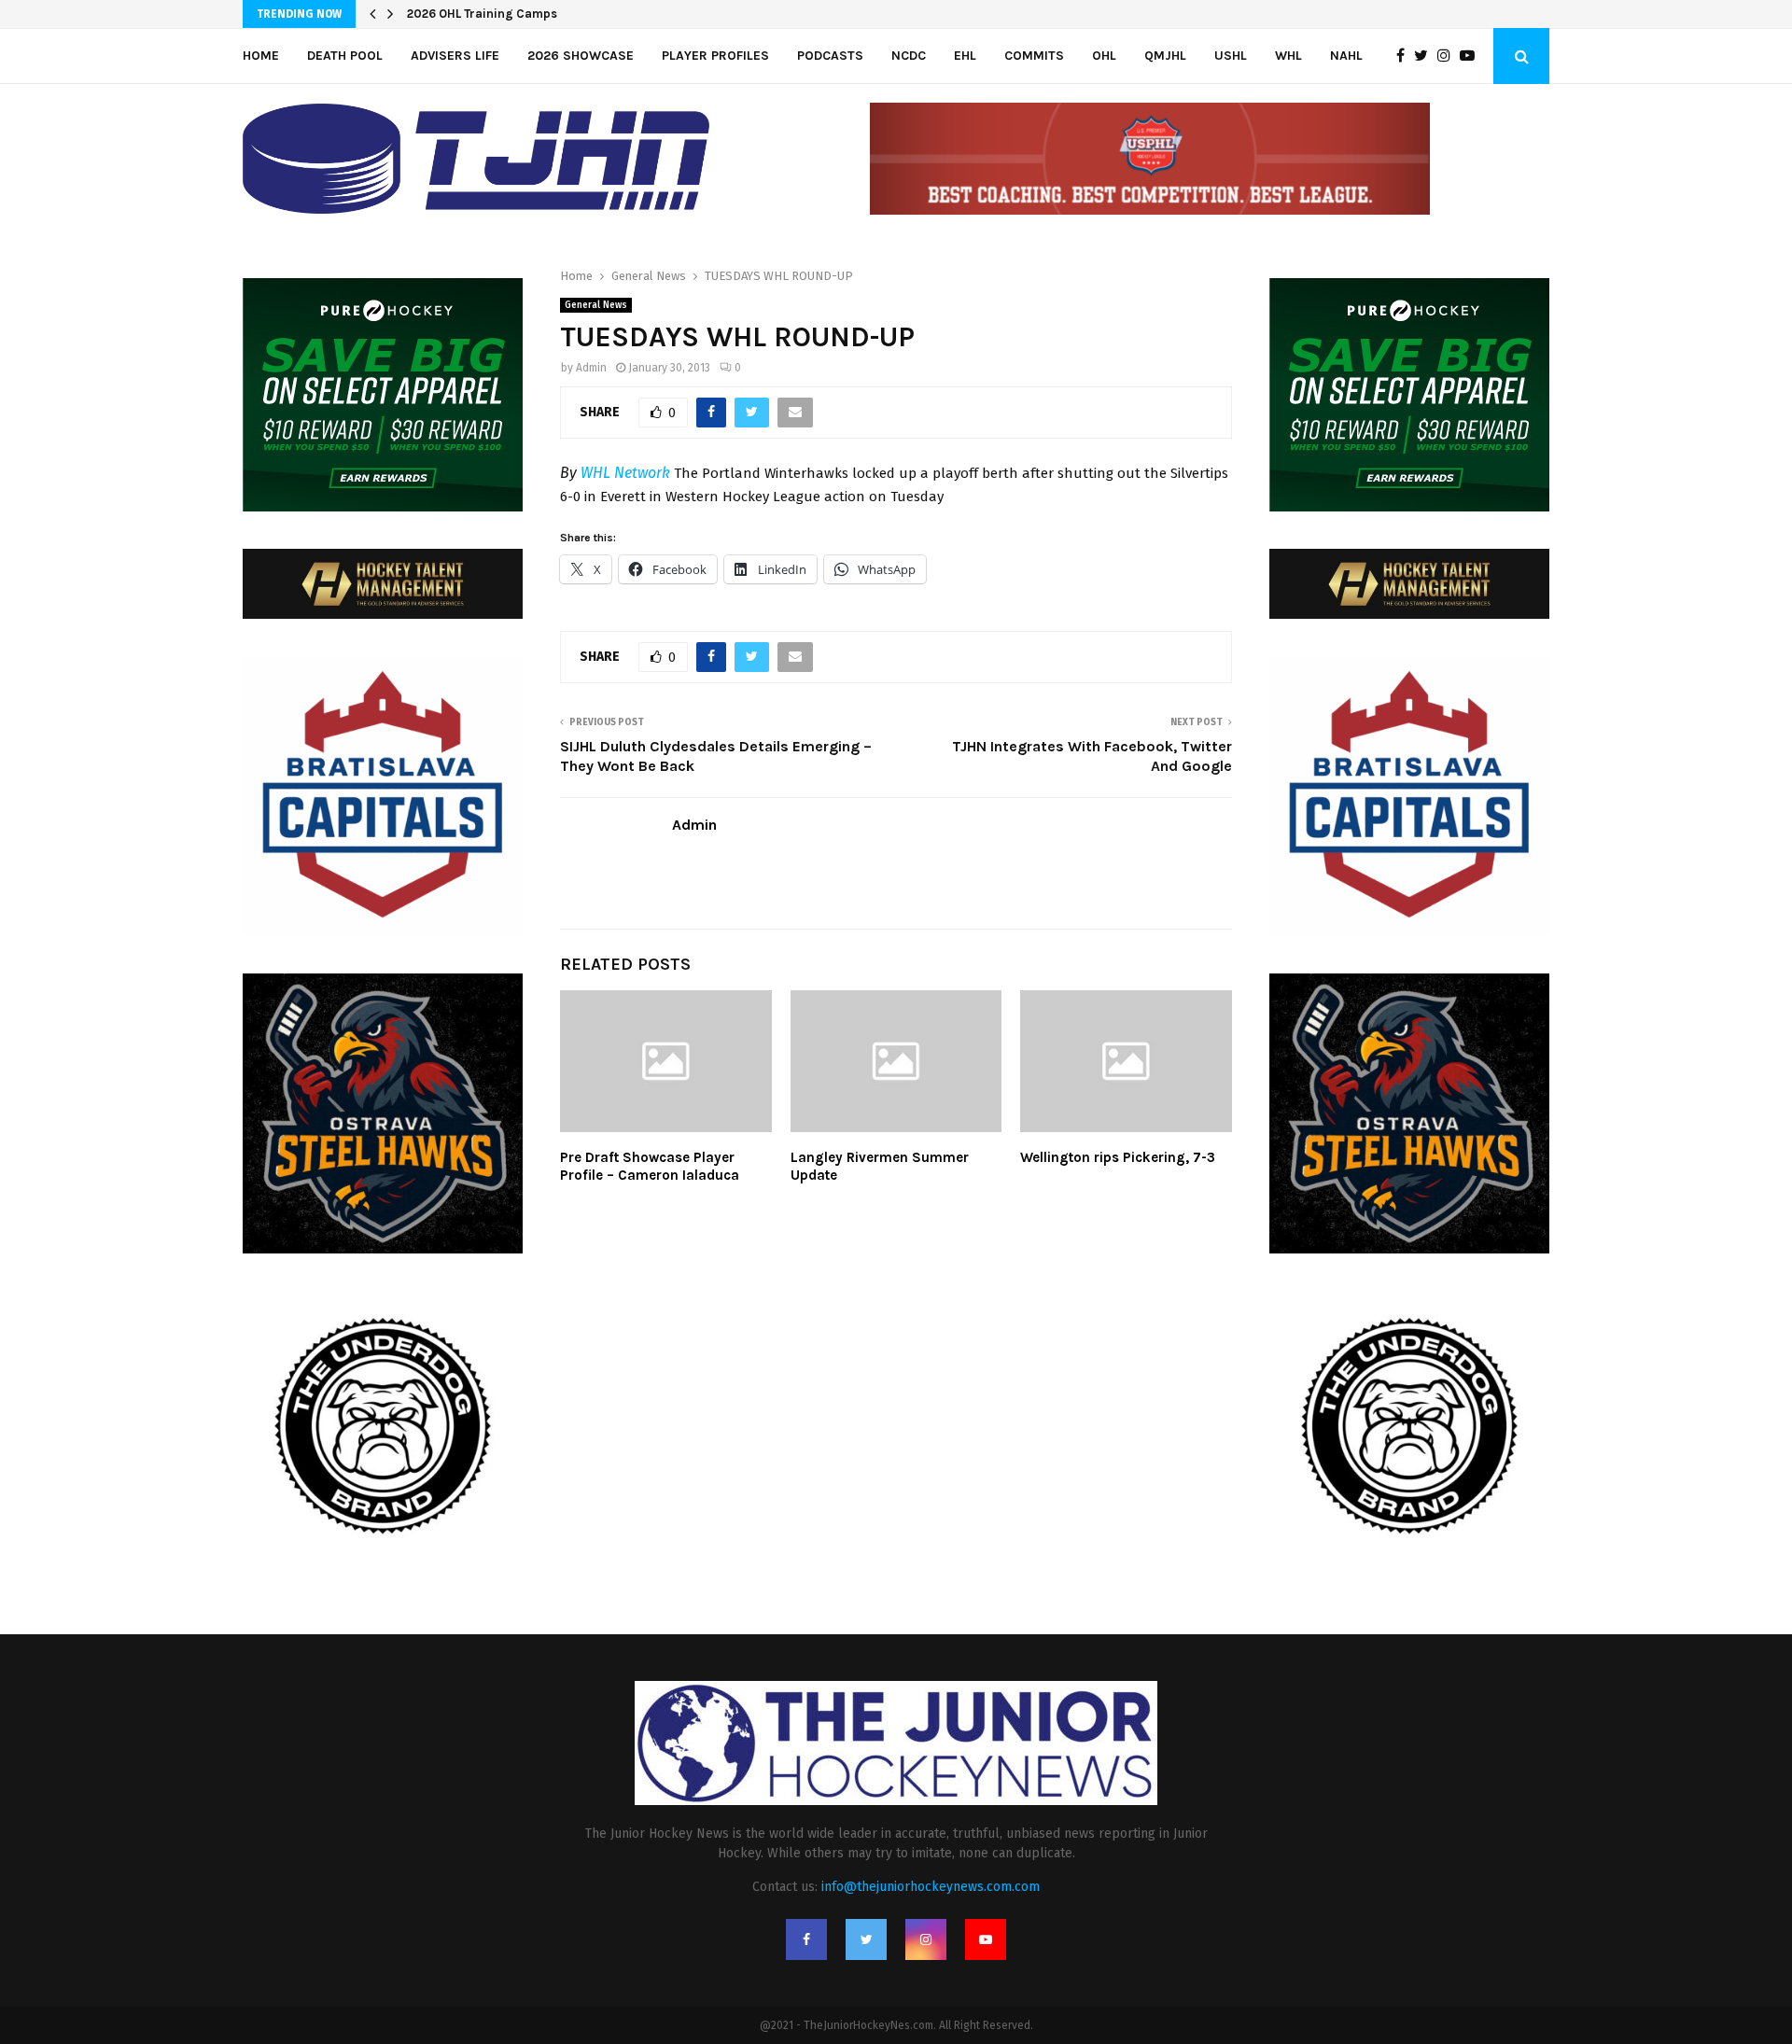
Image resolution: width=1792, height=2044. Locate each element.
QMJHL (1165, 56)
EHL (965, 56)
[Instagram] (1449, 56)
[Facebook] (1405, 56)
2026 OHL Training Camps (482, 14)
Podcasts (830, 56)
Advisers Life (455, 56)
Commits (1034, 56)
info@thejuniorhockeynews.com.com (931, 1887)
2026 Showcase (581, 56)
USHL (1231, 56)
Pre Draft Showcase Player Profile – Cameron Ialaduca (650, 1167)
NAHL (1346, 56)
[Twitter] (1426, 56)
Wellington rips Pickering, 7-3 (1118, 1157)
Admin (591, 368)
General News (596, 305)
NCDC (909, 56)
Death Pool (345, 56)
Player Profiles (715, 56)
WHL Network (625, 473)
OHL (1104, 56)
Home (261, 56)
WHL (1288, 56)
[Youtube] (1472, 56)
